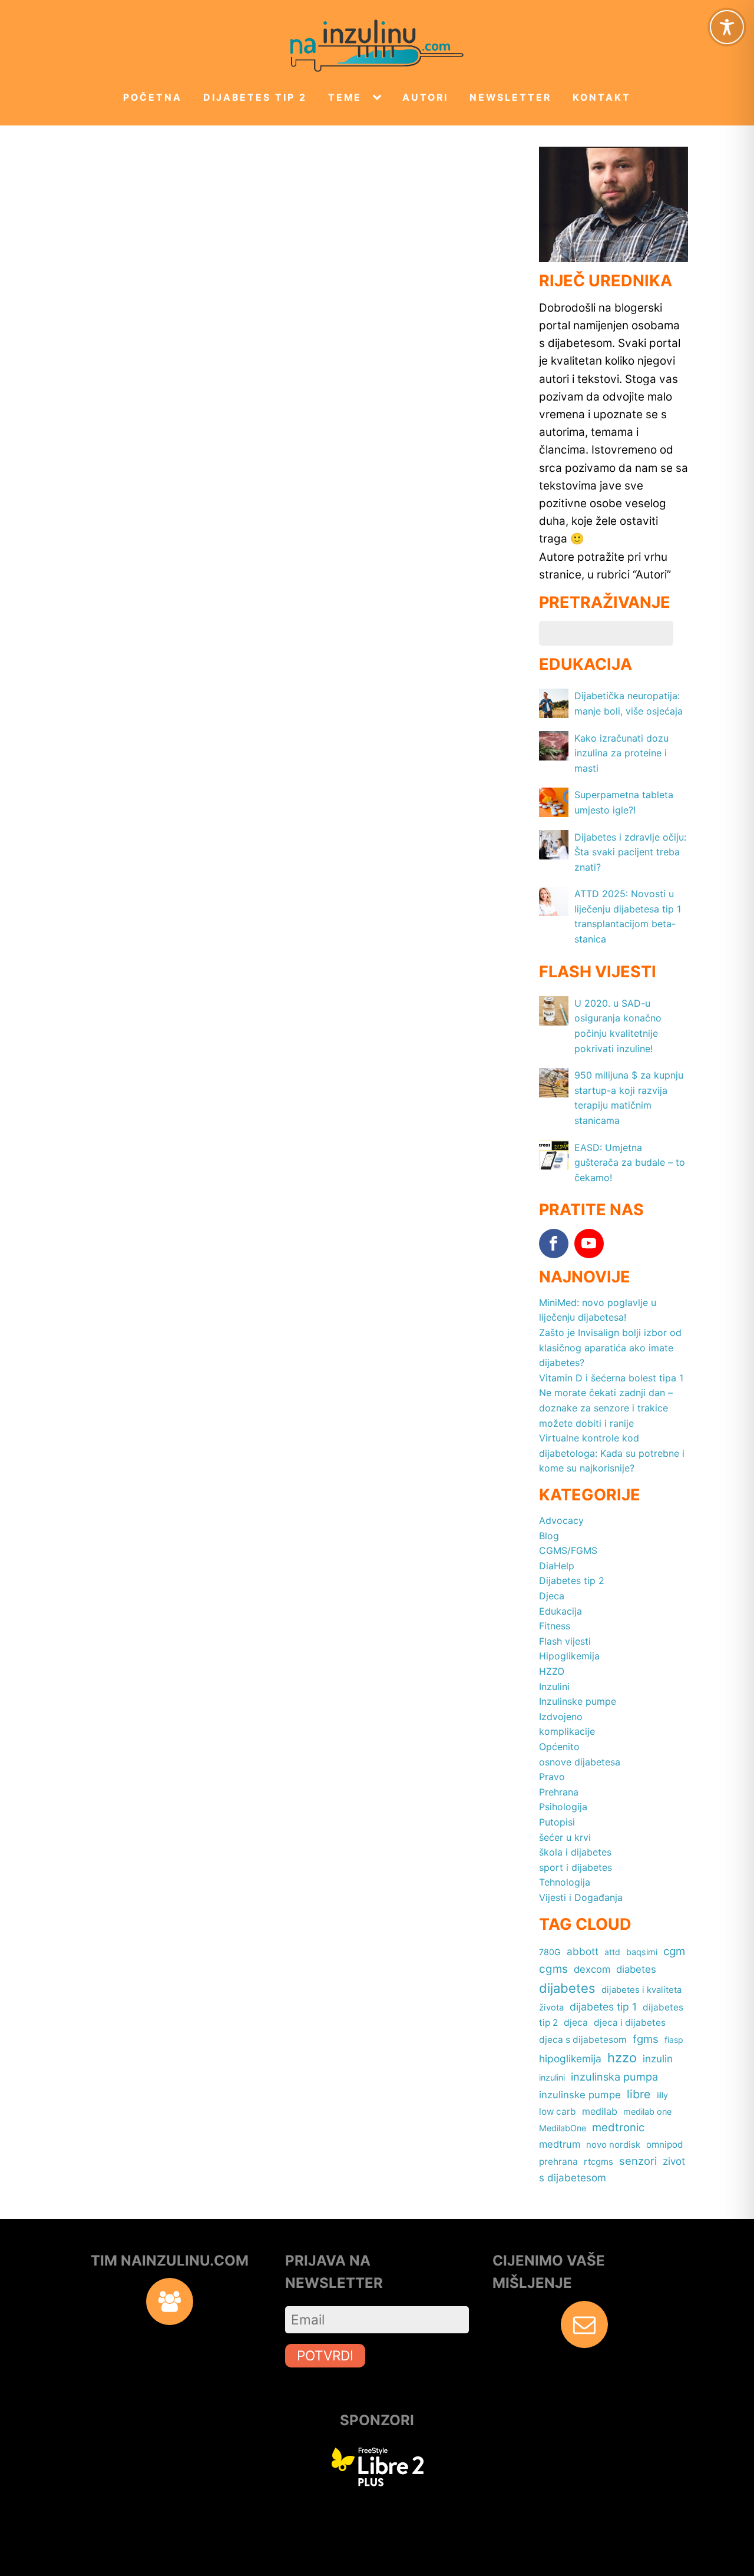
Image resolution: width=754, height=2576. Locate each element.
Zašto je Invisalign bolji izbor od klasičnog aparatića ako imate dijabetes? (610, 1347)
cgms (553, 1969)
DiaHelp (557, 1566)
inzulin (658, 2059)
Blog (549, 1536)
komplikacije (567, 1731)
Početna (153, 97)
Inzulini (554, 1687)
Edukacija (560, 1611)
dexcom (592, 1969)
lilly (662, 2095)
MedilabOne (563, 2128)
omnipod (665, 2145)
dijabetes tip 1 (603, 2007)
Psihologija (563, 1807)
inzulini (552, 2077)
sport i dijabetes (576, 1867)
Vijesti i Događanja (581, 1897)
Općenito (559, 1747)
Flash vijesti (565, 1641)
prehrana (558, 2162)
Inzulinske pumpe (578, 1701)
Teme (345, 97)
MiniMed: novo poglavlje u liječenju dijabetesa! (598, 1310)
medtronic (618, 2127)
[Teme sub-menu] (379, 98)
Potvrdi (325, 2355)
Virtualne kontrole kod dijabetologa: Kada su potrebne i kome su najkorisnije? (612, 1453)
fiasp (674, 2040)
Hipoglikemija (569, 1656)
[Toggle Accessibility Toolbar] (727, 27)
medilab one (647, 2112)
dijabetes (567, 1988)
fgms (646, 2039)
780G (550, 1952)
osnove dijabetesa (580, 1762)
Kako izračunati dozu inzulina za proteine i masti (621, 753)
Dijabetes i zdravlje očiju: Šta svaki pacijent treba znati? (630, 852)
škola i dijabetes (575, 1852)
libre (639, 2094)
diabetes (636, 1969)
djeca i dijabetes (630, 2023)
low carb (558, 2112)
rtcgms (598, 2162)
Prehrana (559, 1792)
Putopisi (557, 1822)
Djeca (552, 1596)
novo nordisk (613, 2145)
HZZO (552, 1671)
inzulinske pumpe (580, 2095)
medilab (600, 2111)
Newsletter (510, 97)
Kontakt (602, 97)
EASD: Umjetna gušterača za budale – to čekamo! (630, 1163)
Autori (425, 97)
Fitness (555, 1626)
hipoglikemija (570, 2059)
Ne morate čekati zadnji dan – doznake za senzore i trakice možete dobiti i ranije (606, 1408)
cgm (674, 1951)
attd (612, 1952)
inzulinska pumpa (614, 2076)
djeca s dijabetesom (583, 2040)
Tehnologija (565, 1882)
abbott (583, 1951)
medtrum (560, 2144)
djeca (576, 2023)
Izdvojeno (561, 1717)
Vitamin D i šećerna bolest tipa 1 (611, 1378)
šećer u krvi (565, 1837)
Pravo (552, 1777)
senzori (638, 2161)
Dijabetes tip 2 (255, 97)
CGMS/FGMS (568, 1550)
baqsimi (642, 1952)
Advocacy (561, 1520)
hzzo (622, 2058)
